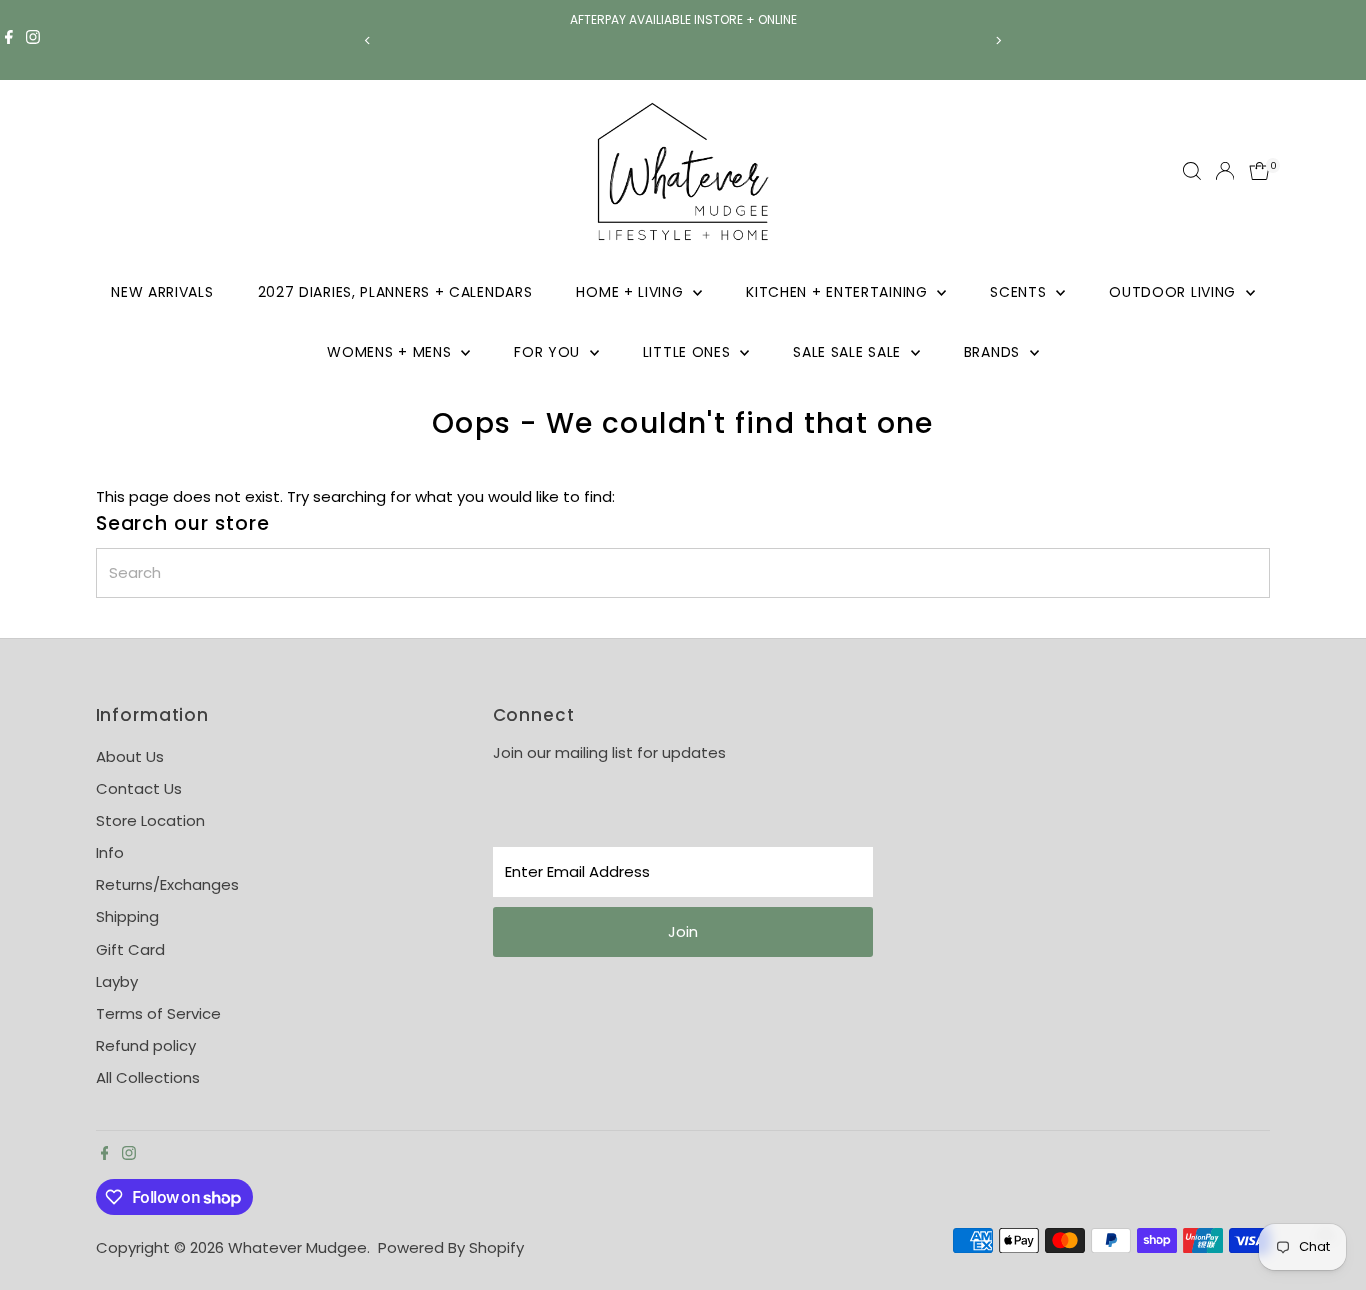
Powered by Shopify (451, 1247)
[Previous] (368, 40)
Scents (1020, 292)
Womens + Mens (391, 352)
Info (110, 852)
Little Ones (689, 352)
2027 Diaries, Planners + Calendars (395, 292)
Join (683, 931)
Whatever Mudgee (297, 1247)
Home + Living (632, 292)
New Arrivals (162, 292)
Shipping (127, 916)
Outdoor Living (1175, 292)
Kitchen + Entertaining (839, 292)
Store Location (150, 820)
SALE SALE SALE (849, 352)
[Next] (998, 40)
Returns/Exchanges (167, 884)
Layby (117, 981)
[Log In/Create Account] (1225, 171)
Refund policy (146, 1045)
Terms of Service (158, 1013)
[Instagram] (33, 40)
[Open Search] (1192, 171)
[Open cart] (1259, 171)
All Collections (148, 1077)
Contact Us (139, 788)
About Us (130, 756)
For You (549, 352)
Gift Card (130, 949)
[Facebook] (9, 40)
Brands (994, 352)
